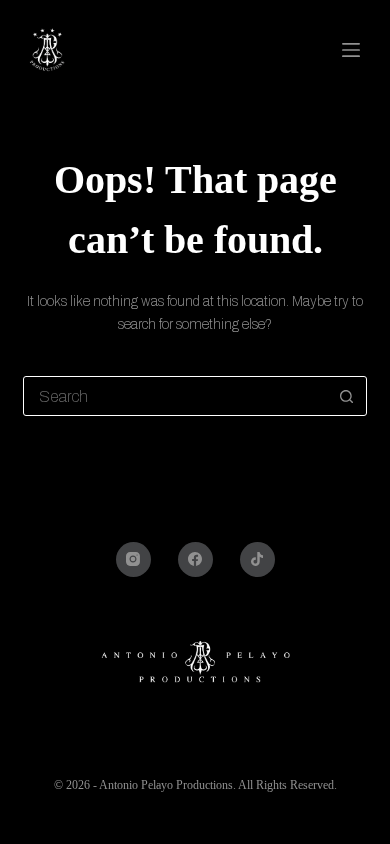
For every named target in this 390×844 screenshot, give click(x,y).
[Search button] (347, 396)
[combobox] (175, 396)
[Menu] (354, 50)
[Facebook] (195, 559)
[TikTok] (257, 559)
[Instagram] (133, 559)
